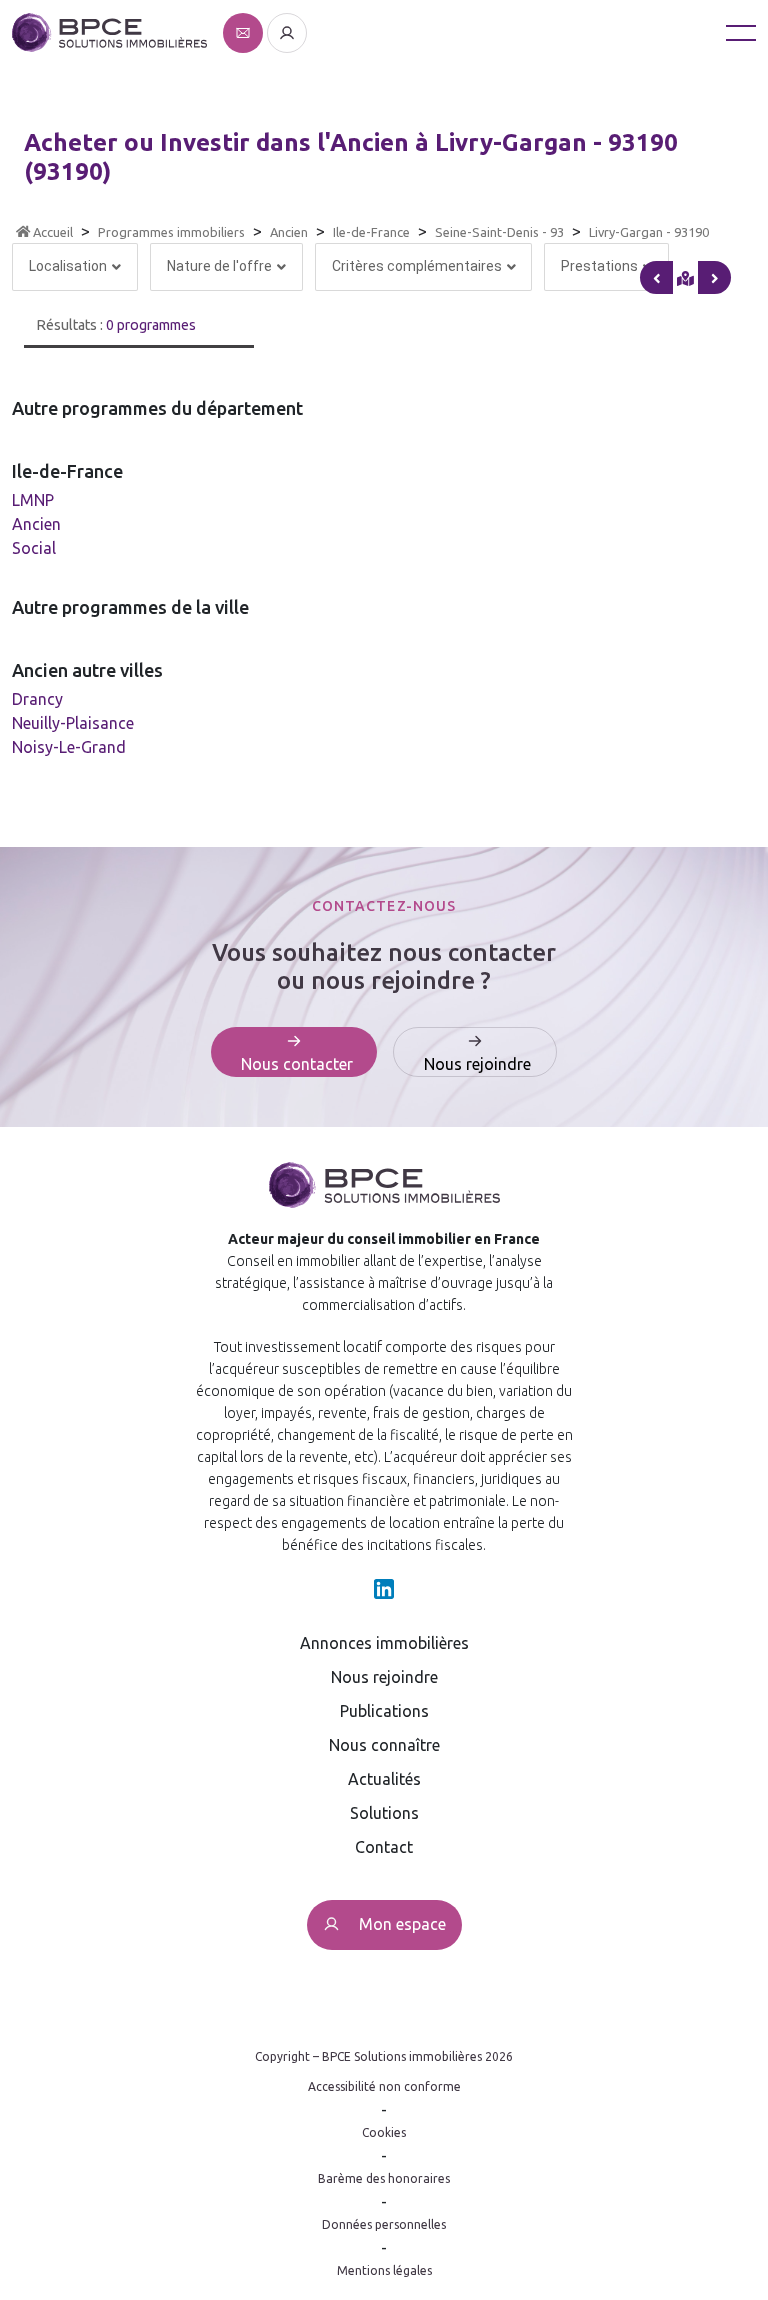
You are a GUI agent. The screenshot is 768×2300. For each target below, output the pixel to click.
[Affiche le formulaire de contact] (245, 31)
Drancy (37, 699)
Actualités (384, 1779)
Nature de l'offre (219, 266)
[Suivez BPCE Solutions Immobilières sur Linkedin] (384, 1587)
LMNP (33, 500)
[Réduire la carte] (656, 278)
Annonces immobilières (384, 1643)
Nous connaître (384, 1745)
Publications (384, 1711)
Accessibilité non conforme (384, 2086)
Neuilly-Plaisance (73, 723)
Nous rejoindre (384, 1677)
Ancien (36, 524)
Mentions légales (384, 2270)
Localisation (68, 266)
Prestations (599, 266)
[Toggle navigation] (741, 32)
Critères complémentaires (417, 266)
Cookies (384, 2132)
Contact (384, 1847)
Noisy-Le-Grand (69, 747)
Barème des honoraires (384, 2178)
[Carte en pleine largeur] (714, 278)
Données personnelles (384, 2224)
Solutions (384, 1813)
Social (34, 548)
